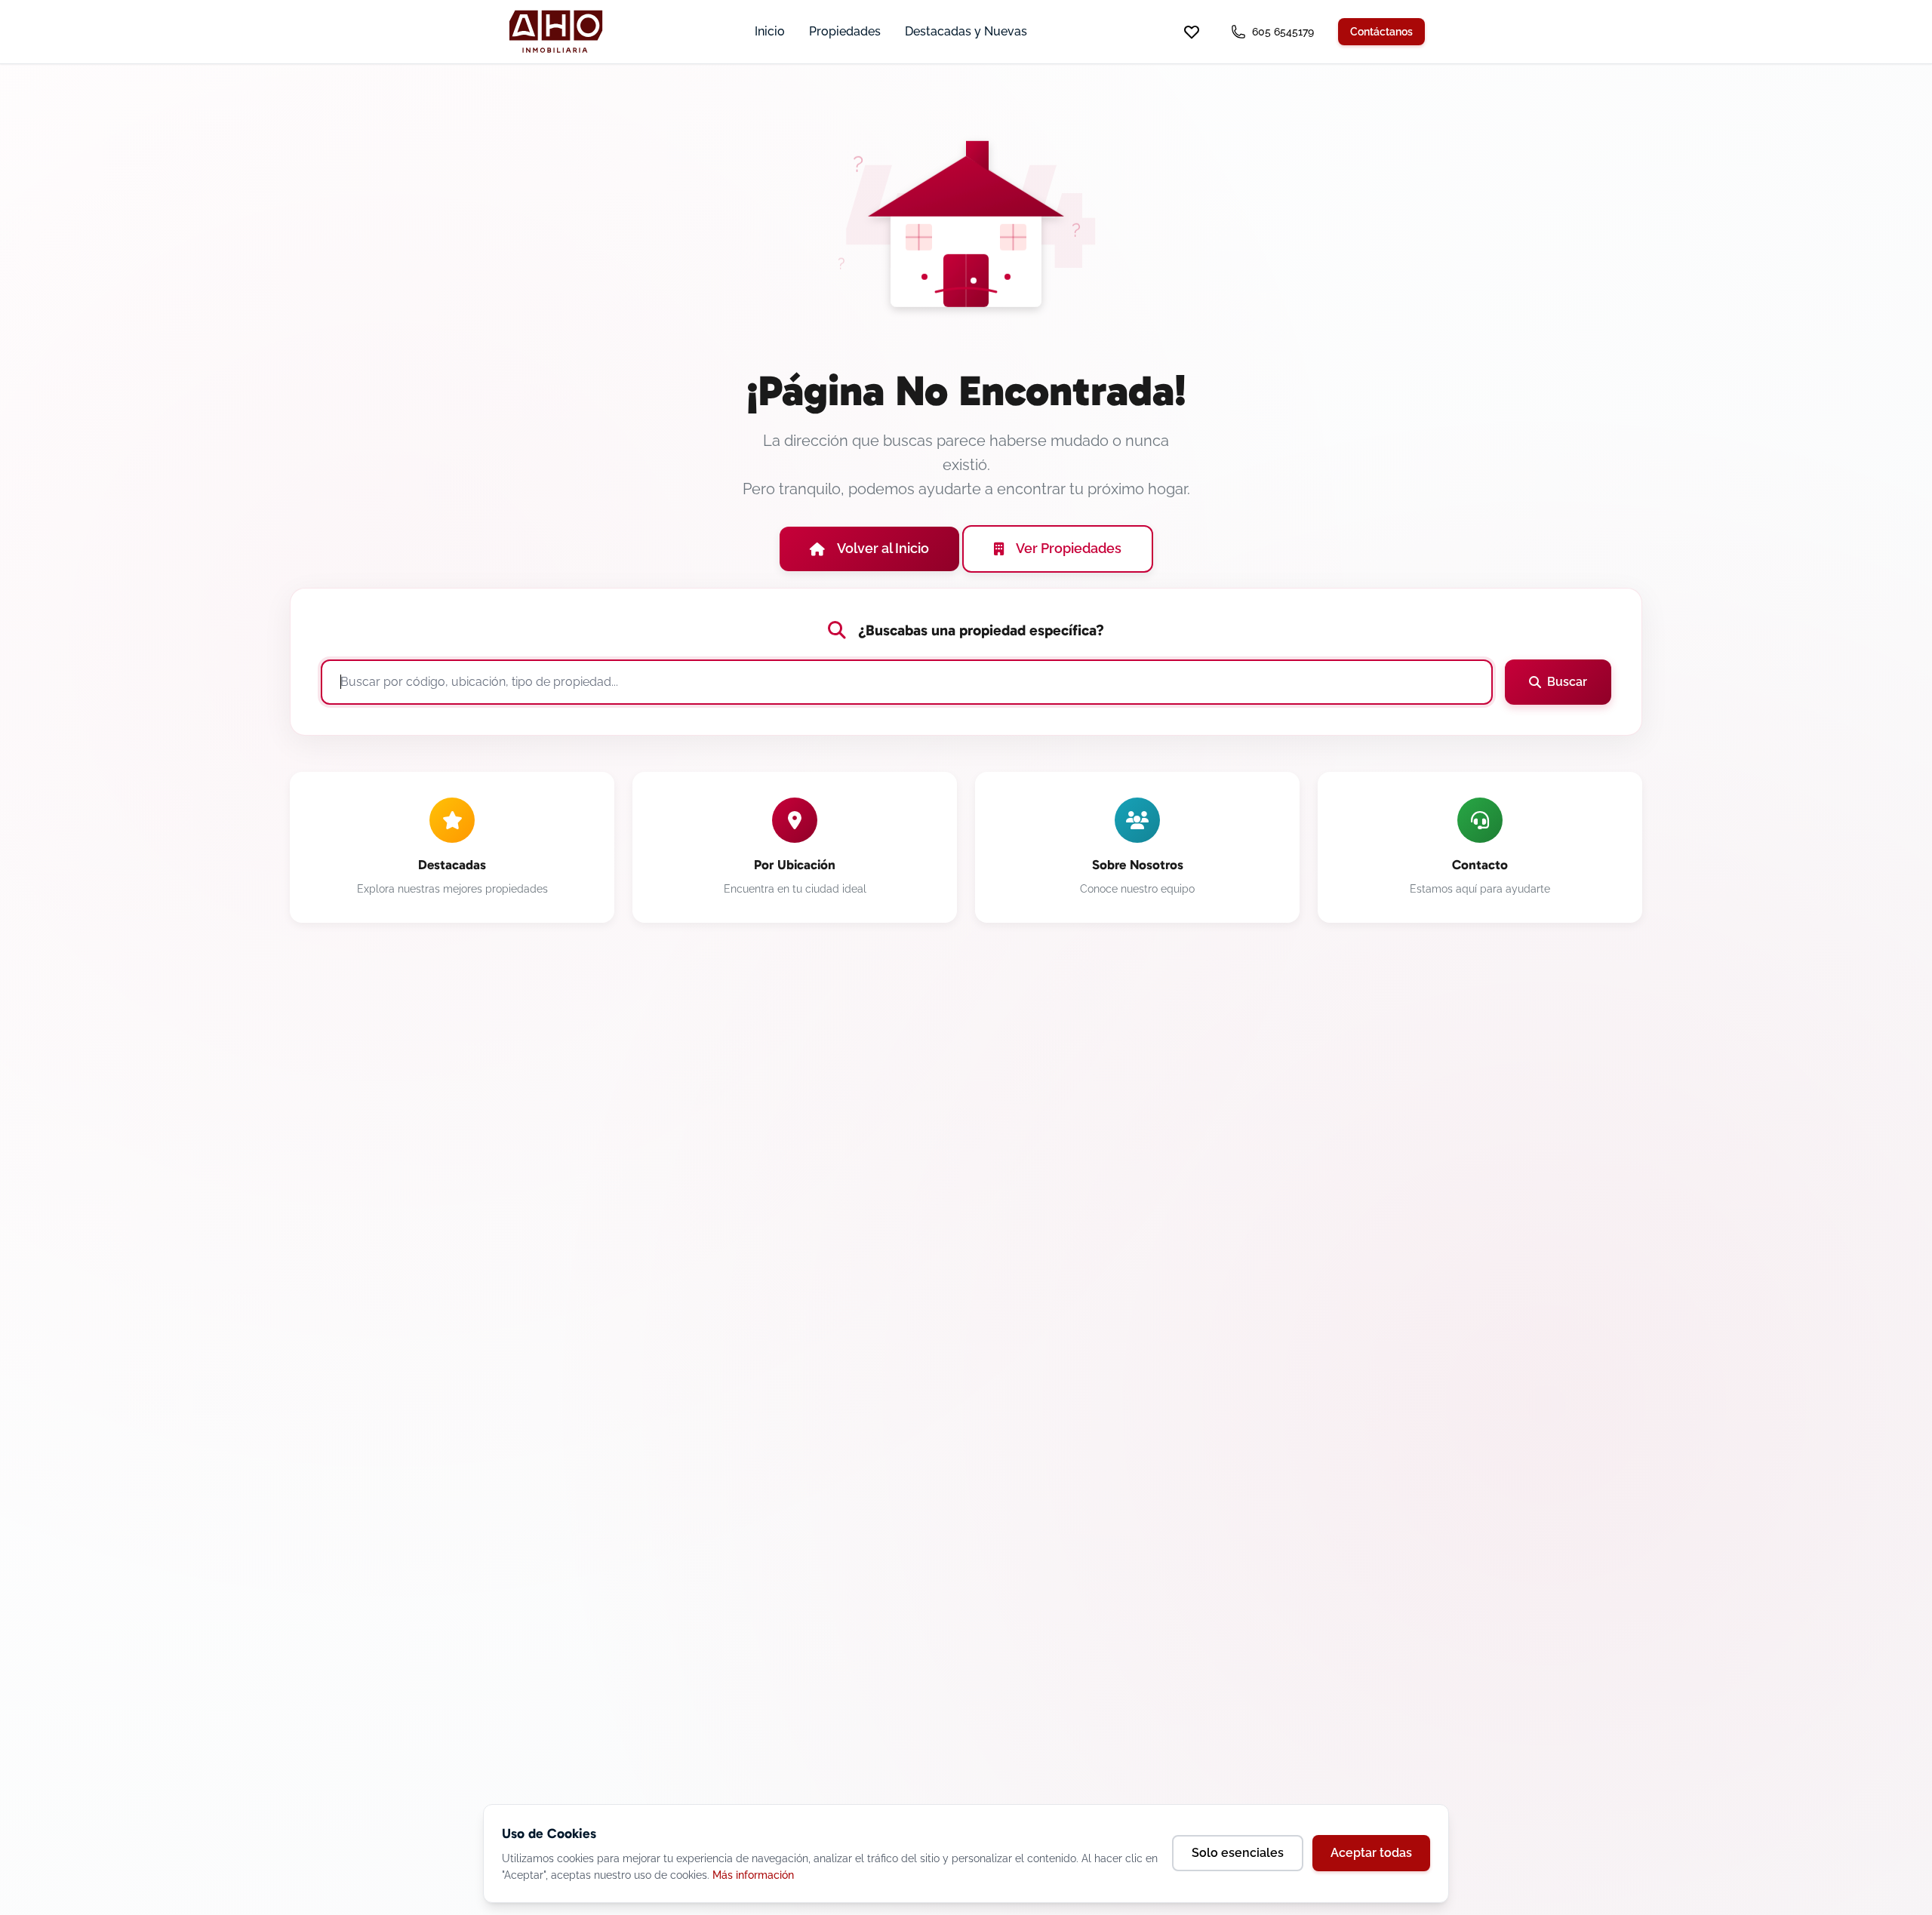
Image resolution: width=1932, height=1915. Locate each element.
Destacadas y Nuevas (966, 31)
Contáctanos (1381, 32)
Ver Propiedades (1069, 548)
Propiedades (845, 31)
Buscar (1567, 682)
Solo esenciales (1238, 1853)
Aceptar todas (1371, 1853)
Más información (753, 1875)
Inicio (770, 31)
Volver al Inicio (883, 548)
